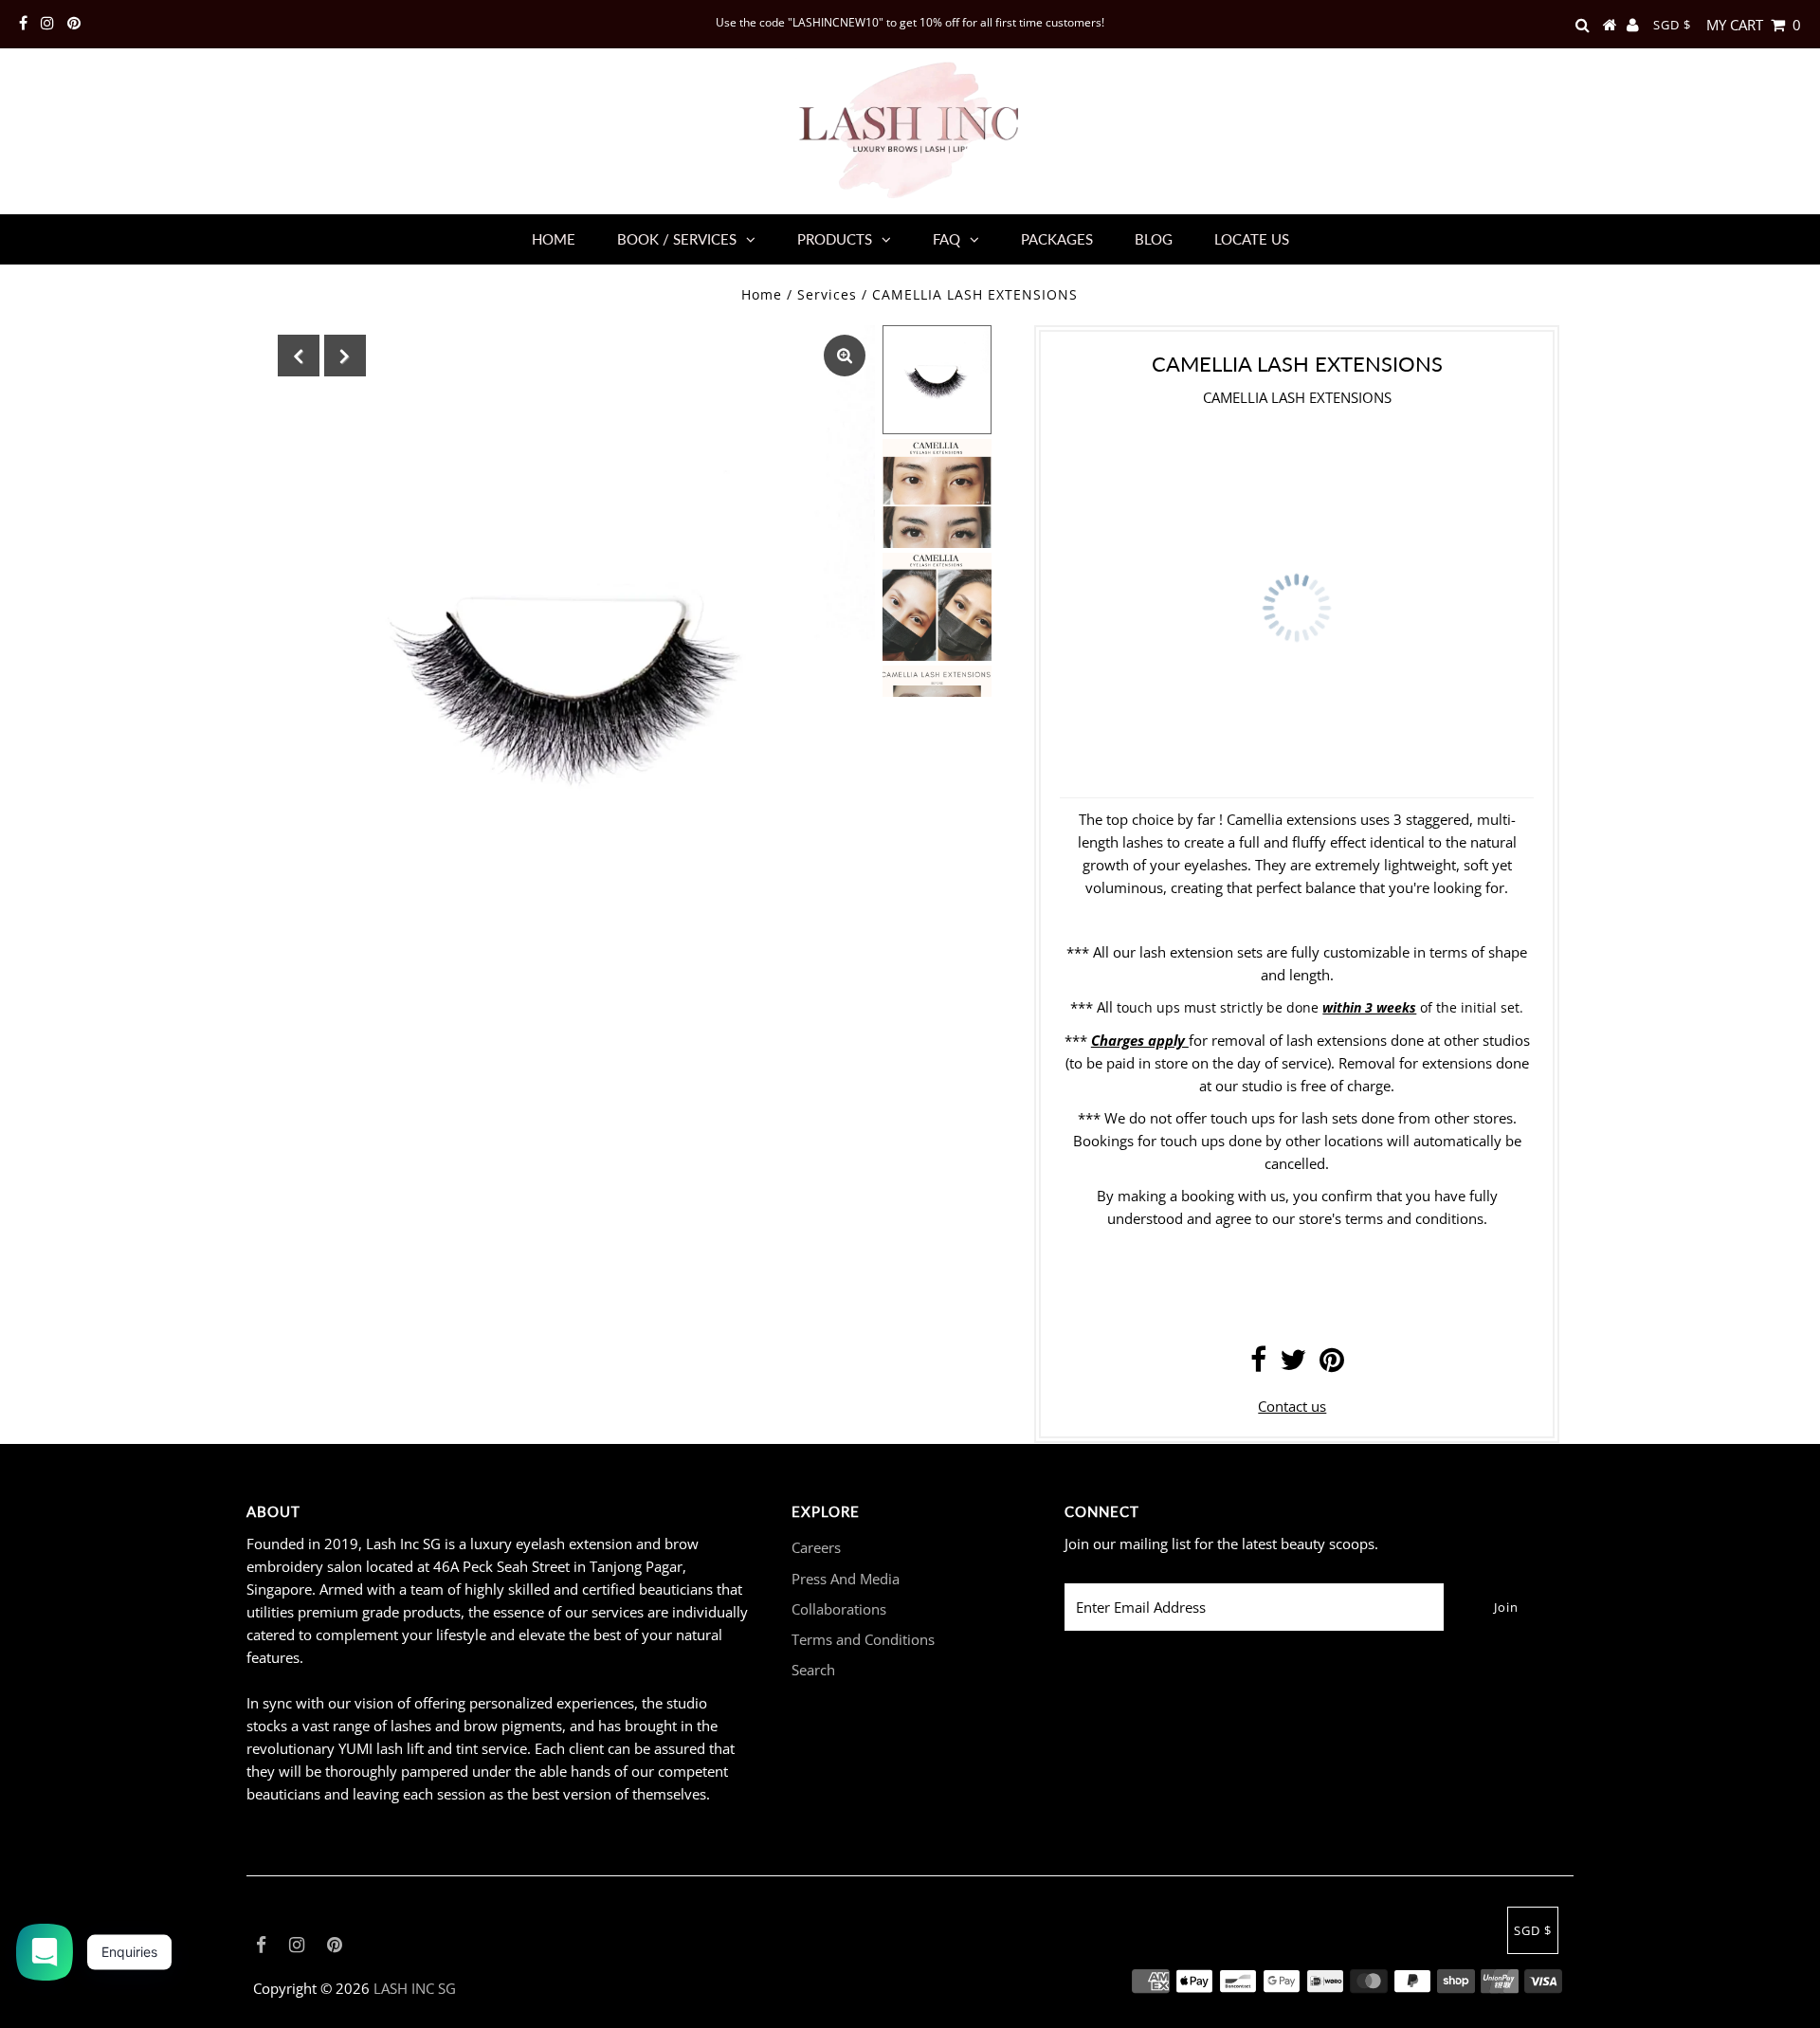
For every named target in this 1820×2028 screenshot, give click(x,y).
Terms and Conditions (863, 1639)
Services (827, 294)
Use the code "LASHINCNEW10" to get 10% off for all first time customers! (910, 22)
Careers (816, 1547)
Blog (1154, 239)
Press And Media (846, 1579)
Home (554, 239)
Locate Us (1252, 239)
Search (813, 1670)
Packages (1057, 239)
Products (835, 239)
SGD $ (1672, 25)
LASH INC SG (415, 1988)
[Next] (345, 356)
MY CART (1754, 25)
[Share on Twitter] (1293, 1364)
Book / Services (677, 239)
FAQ (946, 239)
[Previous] (299, 356)
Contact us (1292, 1406)
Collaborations (839, 1609)
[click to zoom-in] (845, 356)
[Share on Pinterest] (1332, 1364)
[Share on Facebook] (1258, 1364)
